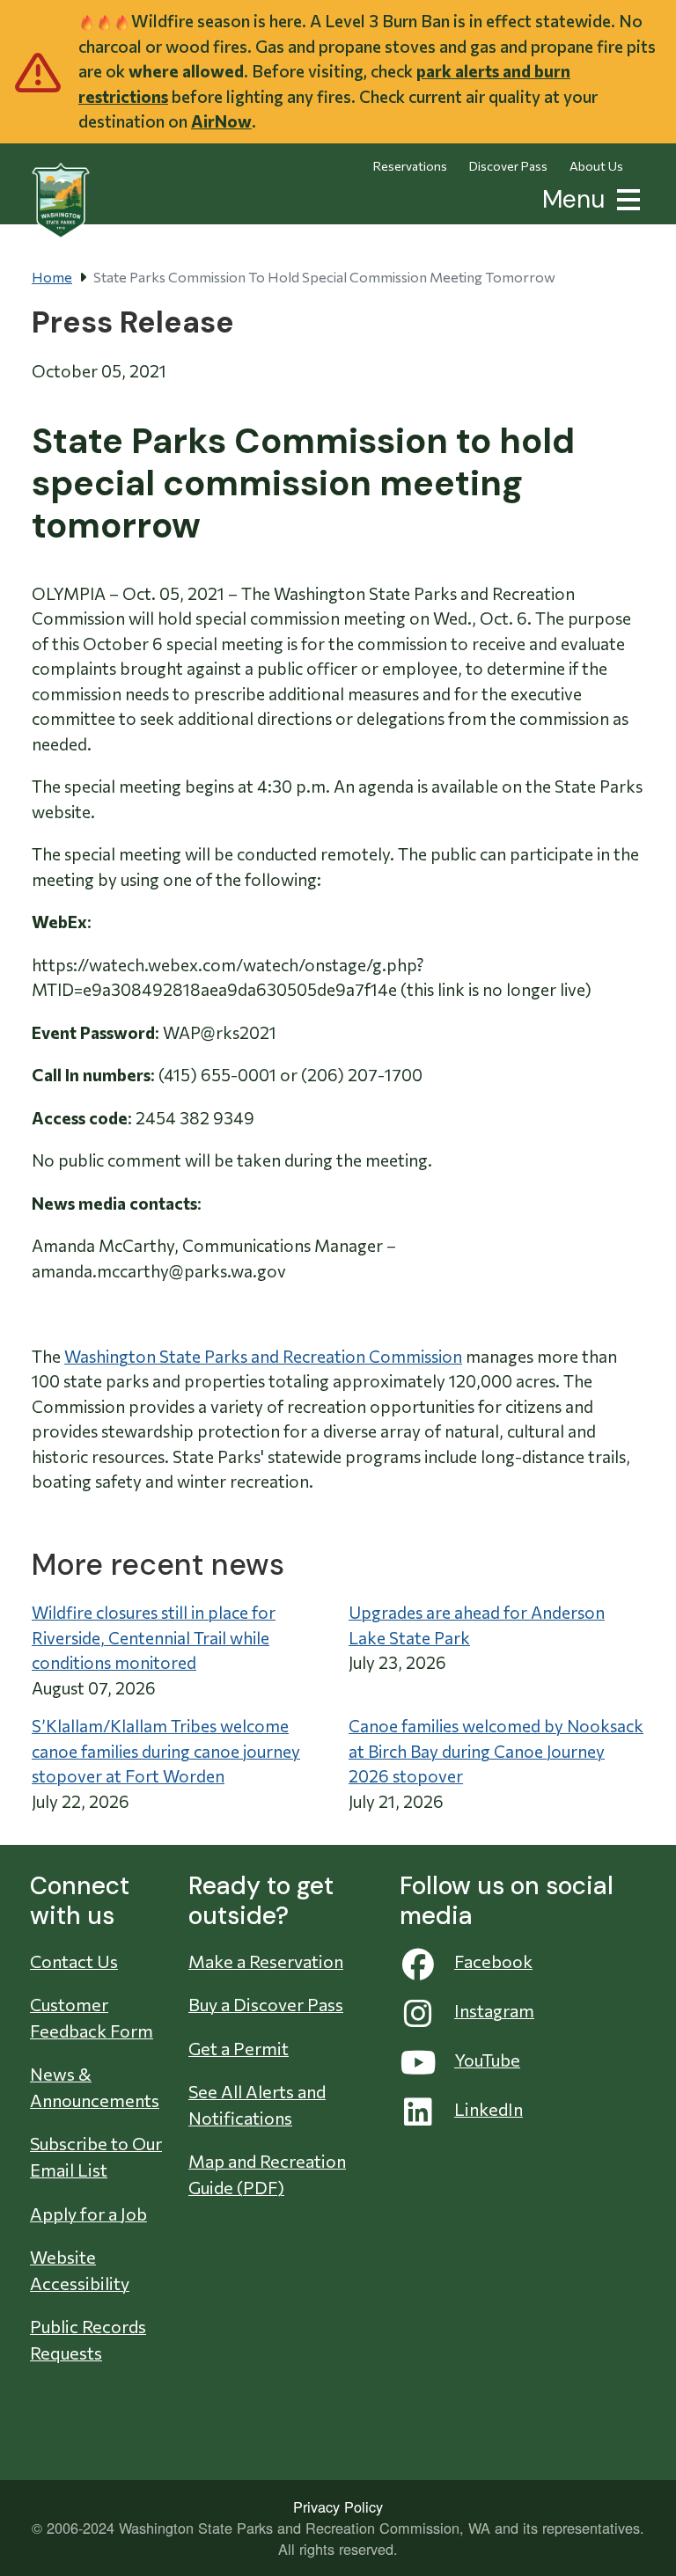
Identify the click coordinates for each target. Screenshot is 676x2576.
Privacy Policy (338, 2506)
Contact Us (74, 1961)
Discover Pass (508, 166)
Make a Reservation (266, 1961)
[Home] (61, 201)
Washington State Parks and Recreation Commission (263, 1356)
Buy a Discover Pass (266, 2004)
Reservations (410, 166)
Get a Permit (239, 2048)
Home (52, 277)
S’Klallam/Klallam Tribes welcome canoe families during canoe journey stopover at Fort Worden (166, 1751)
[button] (625, 198)
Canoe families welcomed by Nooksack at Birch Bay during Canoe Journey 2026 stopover (496, 1751)
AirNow (221, 121)
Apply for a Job (88, 2214)
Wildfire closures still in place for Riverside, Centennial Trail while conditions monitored (154, 1637)
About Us (596, 166)
